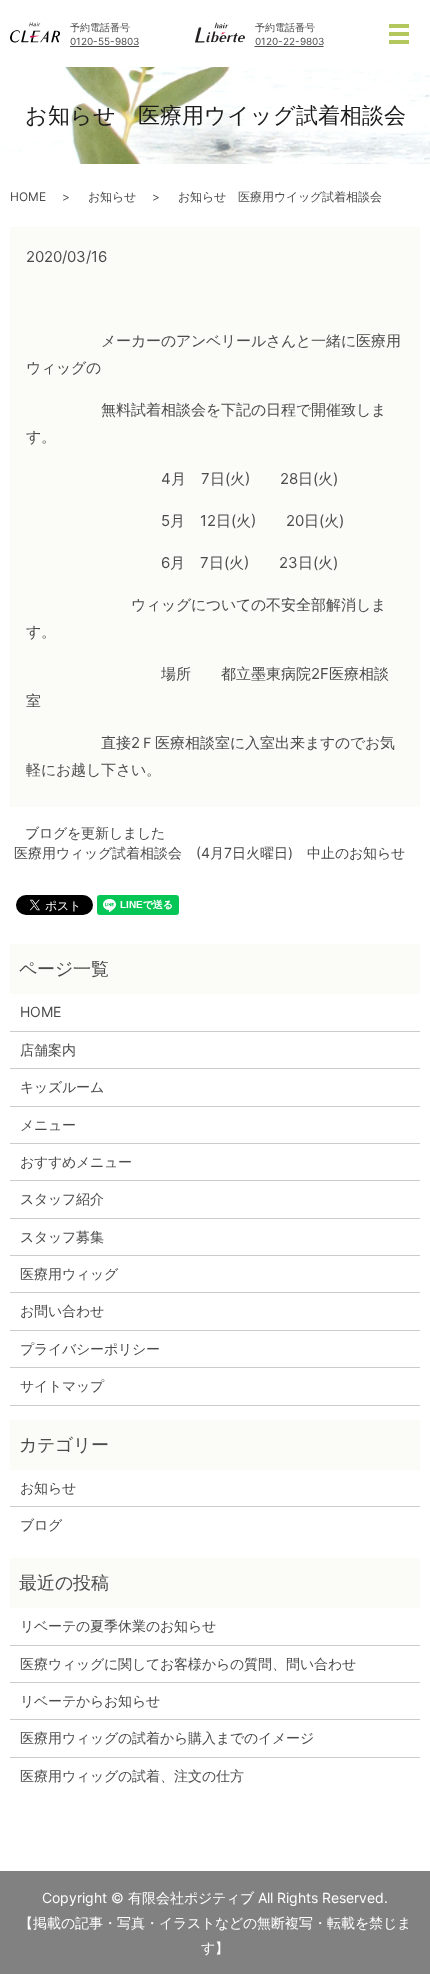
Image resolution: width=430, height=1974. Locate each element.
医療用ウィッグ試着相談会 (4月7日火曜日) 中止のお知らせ (209, 852)
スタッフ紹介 (62, 1198)
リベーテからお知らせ (90, 1700)
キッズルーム (62, 1086)
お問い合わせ (62, 1310)
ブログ (41, 1524)
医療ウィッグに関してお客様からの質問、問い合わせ (188, 1663)
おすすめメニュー (76, 1161)
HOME (28, 196)
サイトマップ (62, 1385)
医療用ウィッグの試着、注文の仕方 (132, 1775)
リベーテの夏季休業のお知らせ (118, 1625)
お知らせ (112, 196)
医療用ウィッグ (69, 1273)
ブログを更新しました (95, 832)
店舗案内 (48, 1049)
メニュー (48, 1124)
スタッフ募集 (62, 1236)
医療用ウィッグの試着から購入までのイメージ (174, 1737)
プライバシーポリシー (90, 1348)
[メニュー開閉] (399, 34)
